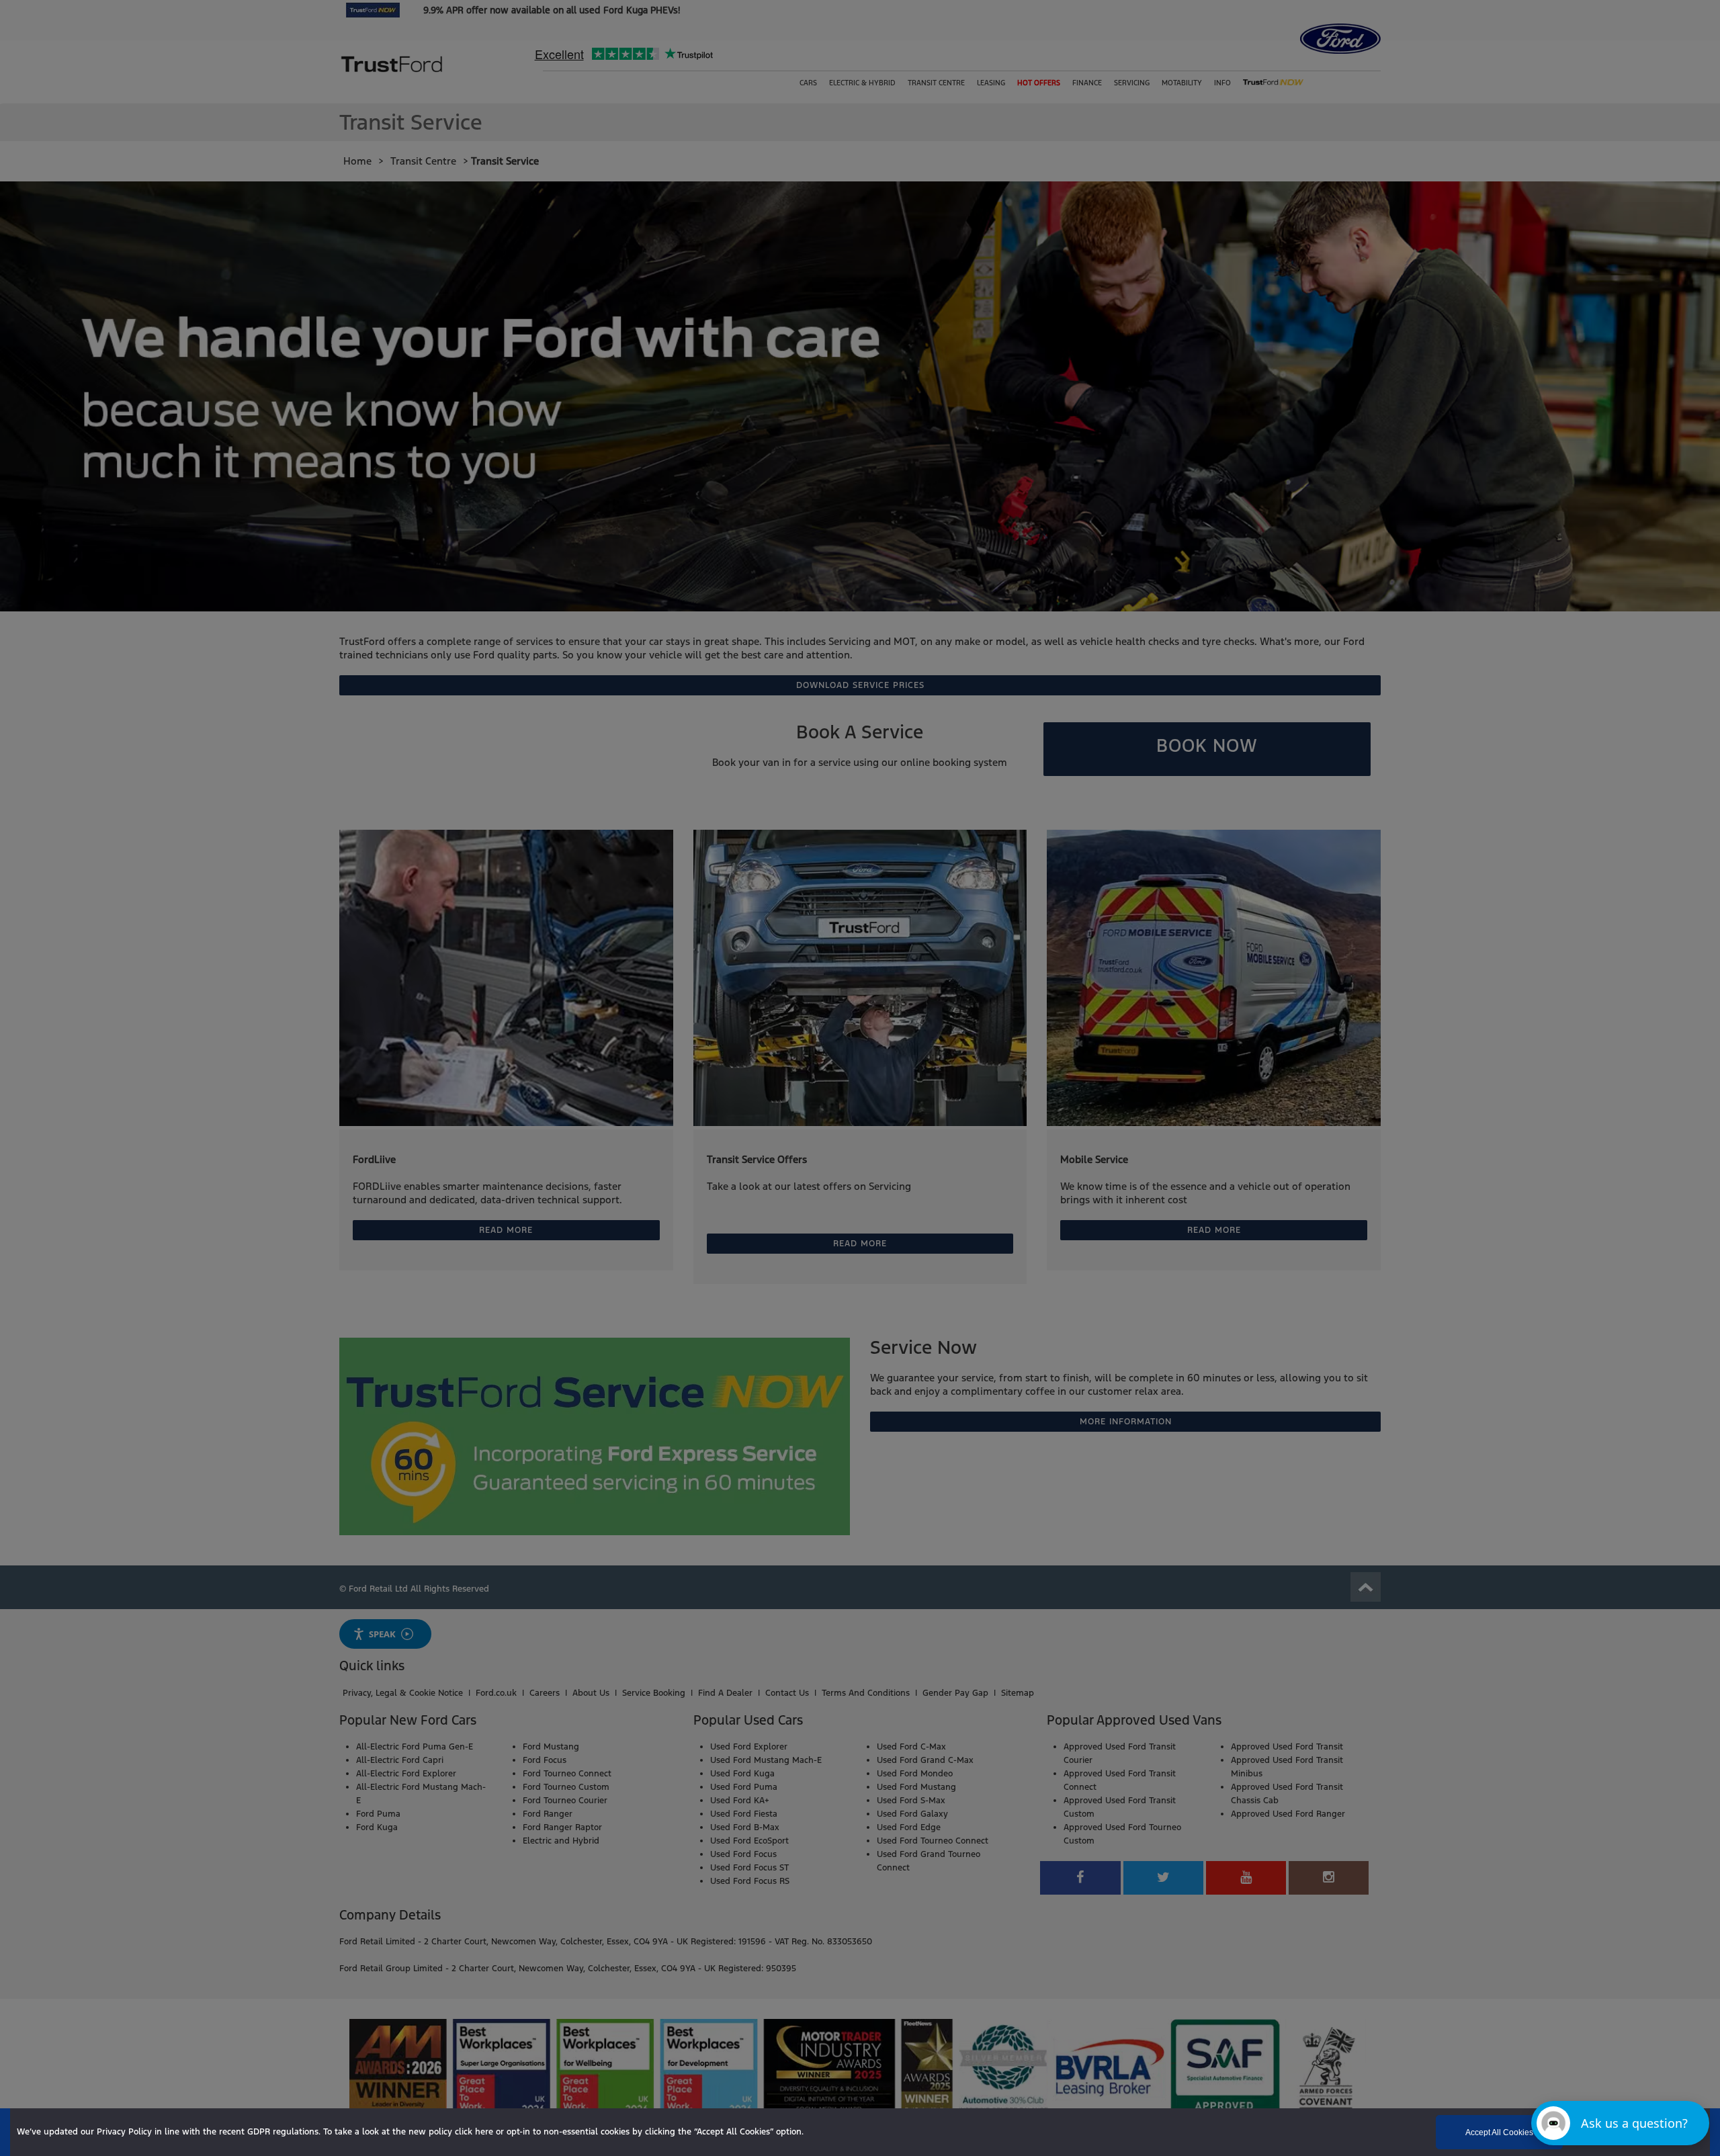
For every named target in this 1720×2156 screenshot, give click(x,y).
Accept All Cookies (1499, 2132)
